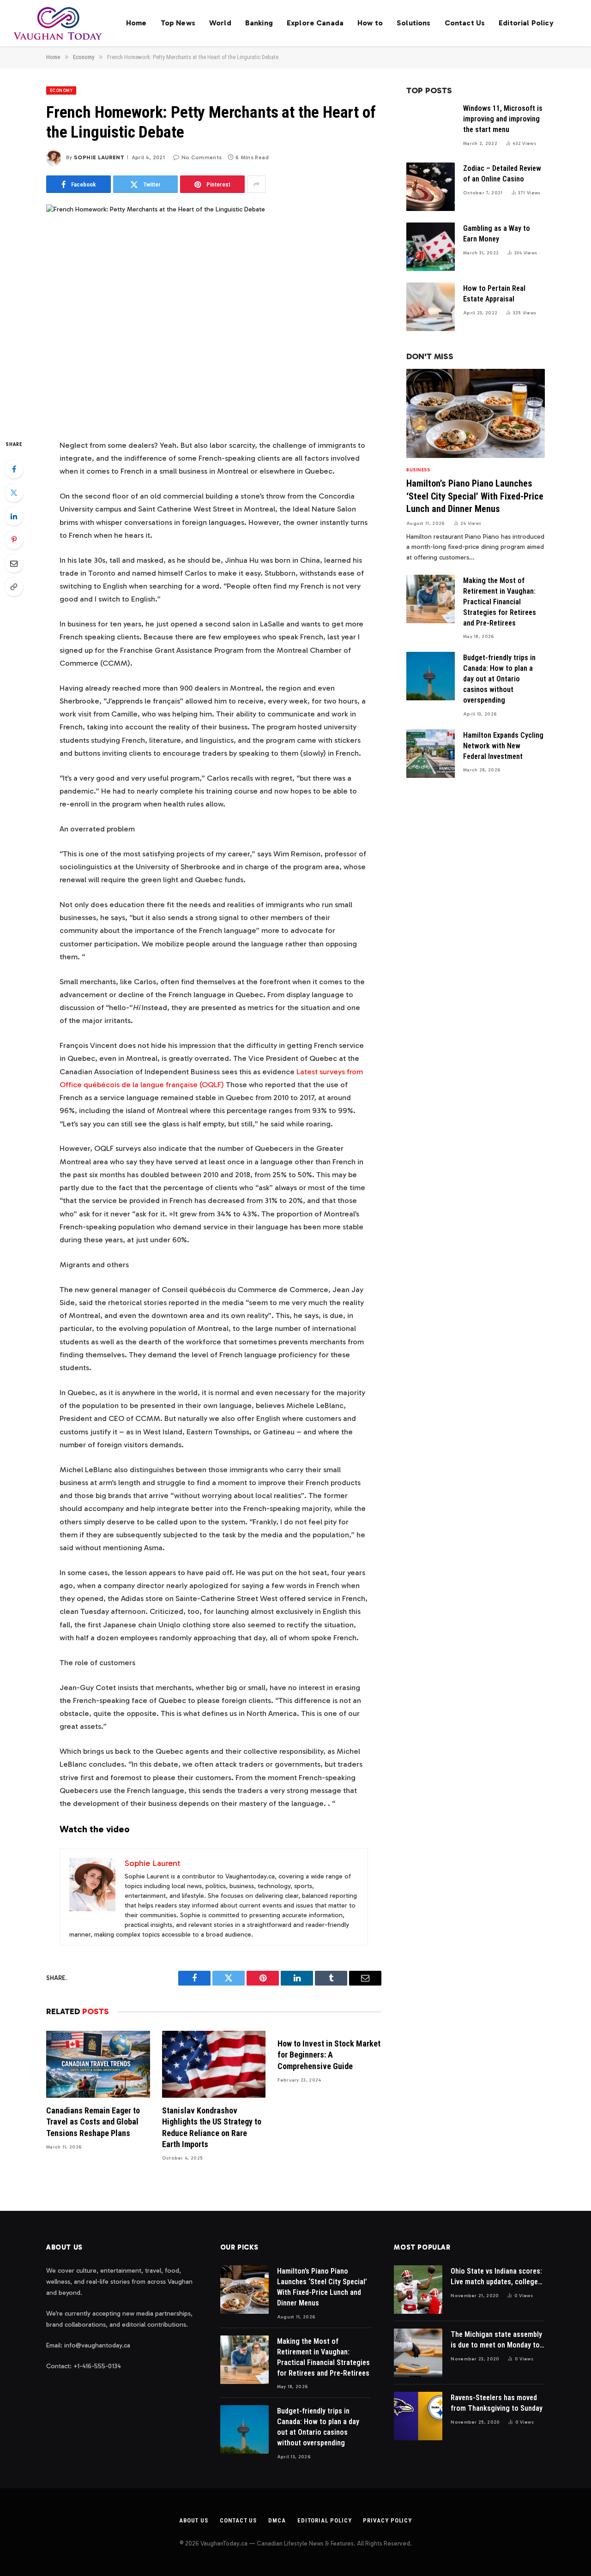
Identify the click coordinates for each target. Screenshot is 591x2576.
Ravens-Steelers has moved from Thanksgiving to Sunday (497, 2403)
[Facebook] (14, 469)
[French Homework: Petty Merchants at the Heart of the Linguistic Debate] (214, 314)
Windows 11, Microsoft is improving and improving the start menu (503, 119)
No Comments (202, 157)
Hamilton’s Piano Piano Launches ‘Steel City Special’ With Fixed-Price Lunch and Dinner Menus (475, 496)
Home (136, 23)
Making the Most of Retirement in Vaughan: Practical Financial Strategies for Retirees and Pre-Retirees (500, 602)
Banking (259, 23)
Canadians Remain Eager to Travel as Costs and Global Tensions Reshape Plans (93, 2122)
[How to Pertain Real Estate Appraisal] (431, 307)
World (220, 23)
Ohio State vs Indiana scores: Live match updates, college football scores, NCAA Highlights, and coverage (496, 2277)
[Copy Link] (14, 587)
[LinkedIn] (14, 516)
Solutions (413, 23)
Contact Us (465, 23)
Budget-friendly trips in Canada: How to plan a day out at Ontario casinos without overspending (499, 679)
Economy (61, 90)
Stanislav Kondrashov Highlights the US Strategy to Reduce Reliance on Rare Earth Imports (212, 2127)
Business (418, 470)
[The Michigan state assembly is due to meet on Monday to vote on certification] (418, 2353)
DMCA (277, 2520)
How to (370, 23)
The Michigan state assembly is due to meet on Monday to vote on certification (496, 2340)
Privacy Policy (387, 2520)
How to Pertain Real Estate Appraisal (494, 294)
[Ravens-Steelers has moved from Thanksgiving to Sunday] (418, 2416)
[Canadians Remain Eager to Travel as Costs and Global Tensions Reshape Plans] (98, 2064)
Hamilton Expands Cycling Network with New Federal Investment (503, 746)
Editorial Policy (526, 23)
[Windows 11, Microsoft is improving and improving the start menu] (431, 127)
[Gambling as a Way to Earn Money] (431, 247)
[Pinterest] (14, 540)
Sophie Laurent (99, 157)
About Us (194, 2520)
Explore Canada (315, 23)
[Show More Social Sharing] (256, 184)
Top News (178, 23)
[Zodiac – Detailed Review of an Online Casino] (431, 187)
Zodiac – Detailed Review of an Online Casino (502, 174)
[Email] (14, 563)
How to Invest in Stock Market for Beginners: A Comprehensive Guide (329, 2055)
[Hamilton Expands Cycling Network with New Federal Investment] (431, 754)
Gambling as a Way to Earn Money (497, 234)
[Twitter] (14, 493)
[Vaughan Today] (58, 23)
